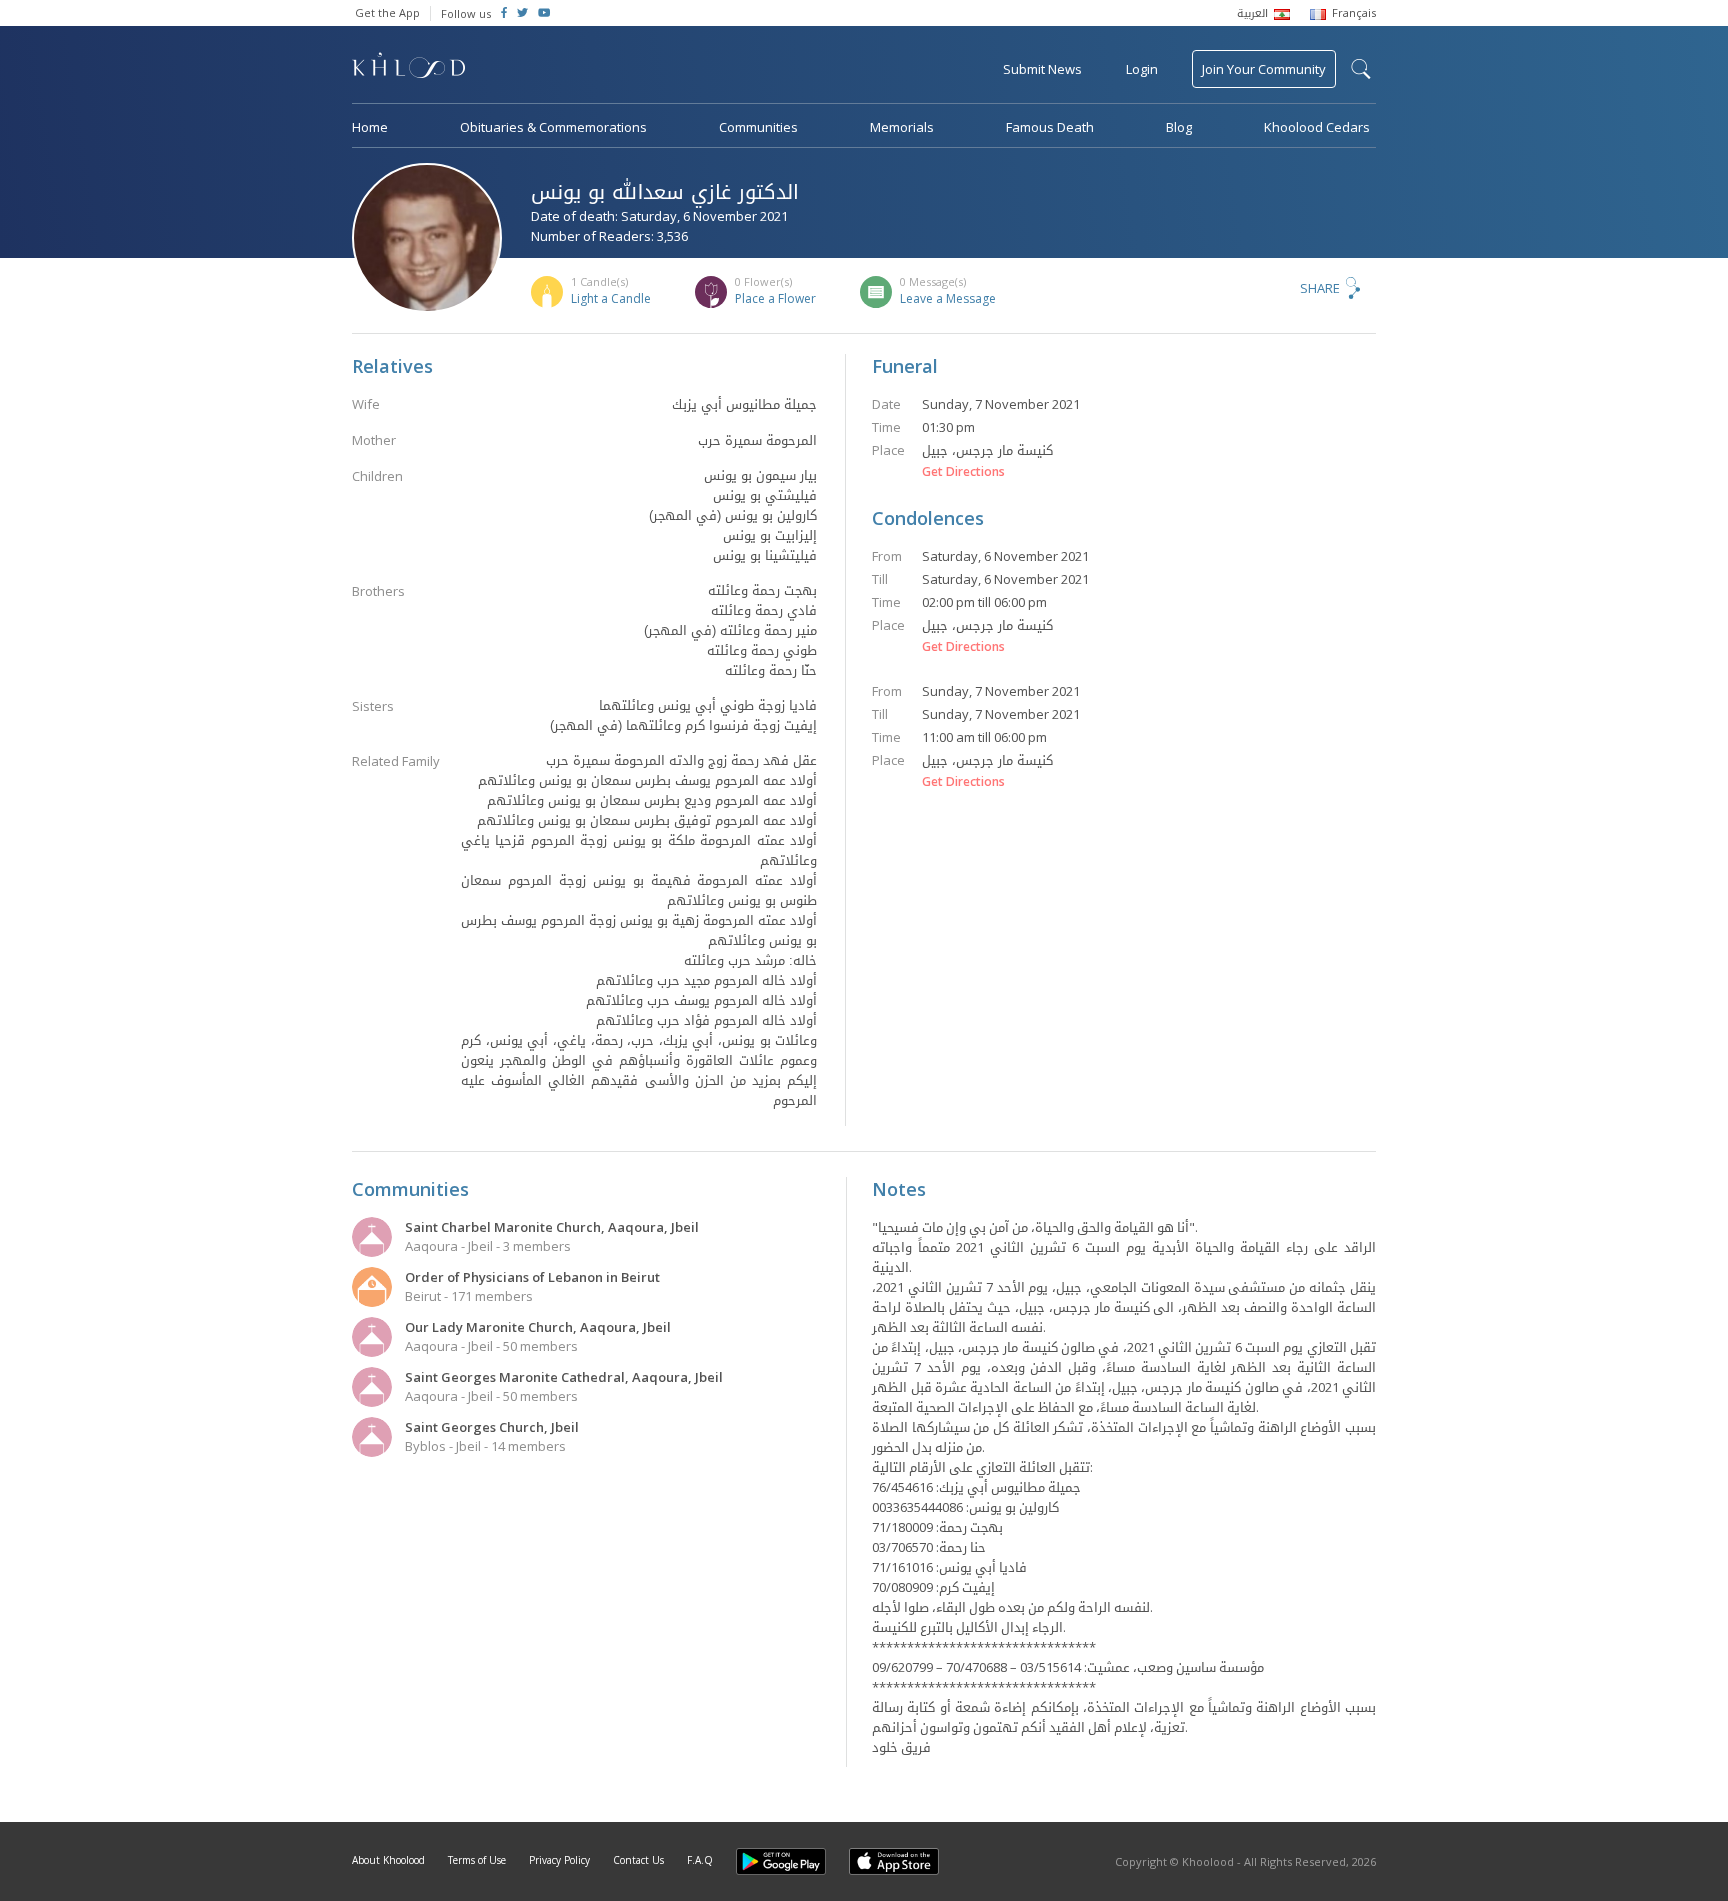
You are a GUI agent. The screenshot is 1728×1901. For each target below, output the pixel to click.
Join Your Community (1264, 69)
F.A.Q (700, 1860)
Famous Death (1050, 127)
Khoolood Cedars (1317, 127)
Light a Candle (611, 298)
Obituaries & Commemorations (553, 127)
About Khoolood (388, 1860)
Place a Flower (775, 298)
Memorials (902, 127)
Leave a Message (948, 298)
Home (370, 127)
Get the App (387, 12)
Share (1320, 288)
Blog (1179, 127)
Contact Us (638, 1860)
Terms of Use (477, 1860)
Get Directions (963, 472)
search (1361, 69)
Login (1142, 69)
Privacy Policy (559, 1860)
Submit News (1042, 69)
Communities (758, 127)
